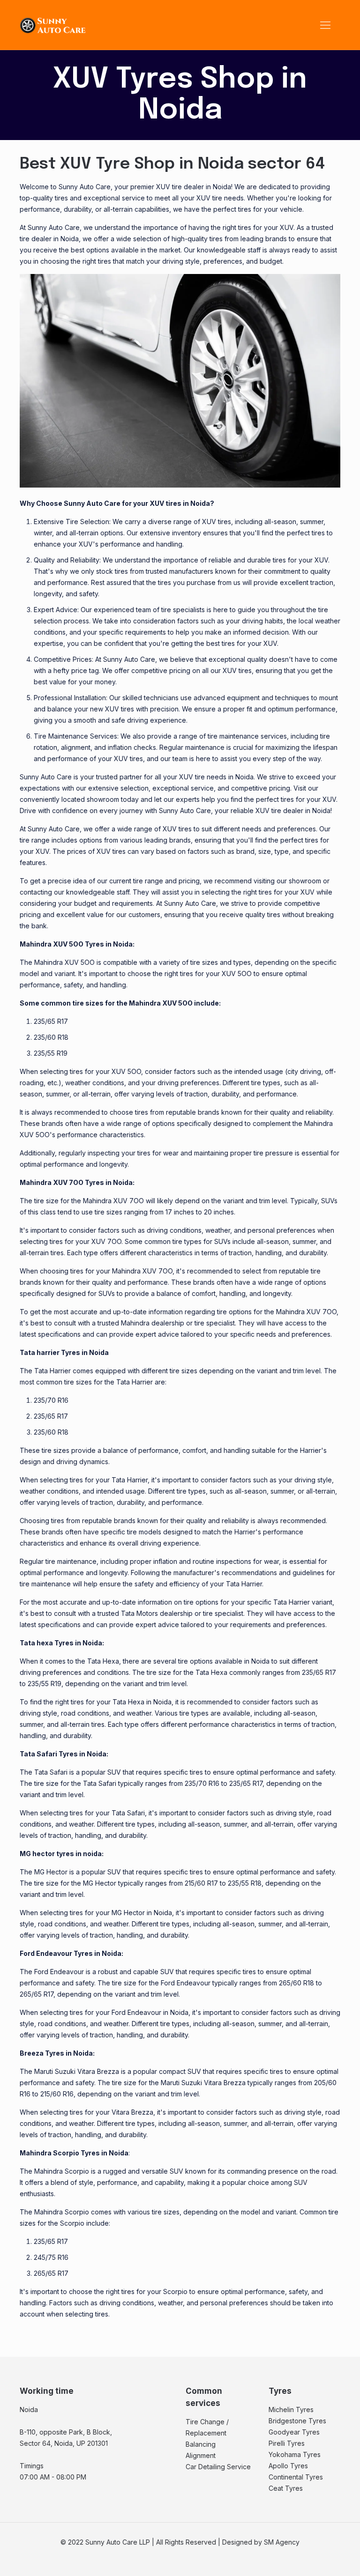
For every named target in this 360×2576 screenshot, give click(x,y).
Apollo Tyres (288, 2466)
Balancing (201, 2444)
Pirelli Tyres (287, 2443)
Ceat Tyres (286, 2488)
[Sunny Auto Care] (53, 25)
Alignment (201, 2455)
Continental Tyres (296, 2477)
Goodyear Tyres (294, 2432)
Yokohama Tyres (295, 2454)
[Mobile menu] (325, 25)
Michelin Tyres (291, 2409)
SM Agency (282, 2542)
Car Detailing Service (218, 2467)
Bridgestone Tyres (297, 2421)
